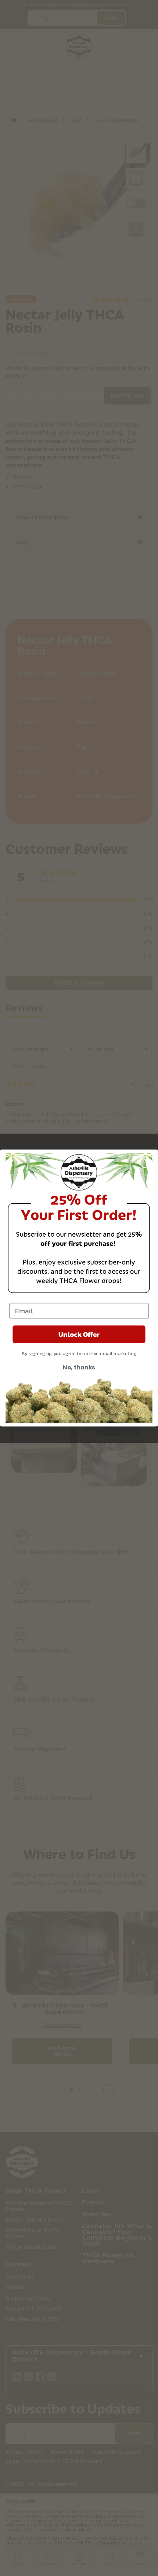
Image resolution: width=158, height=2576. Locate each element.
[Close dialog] (146, 1161)
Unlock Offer (79, 1334)
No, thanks (79, 1367)
